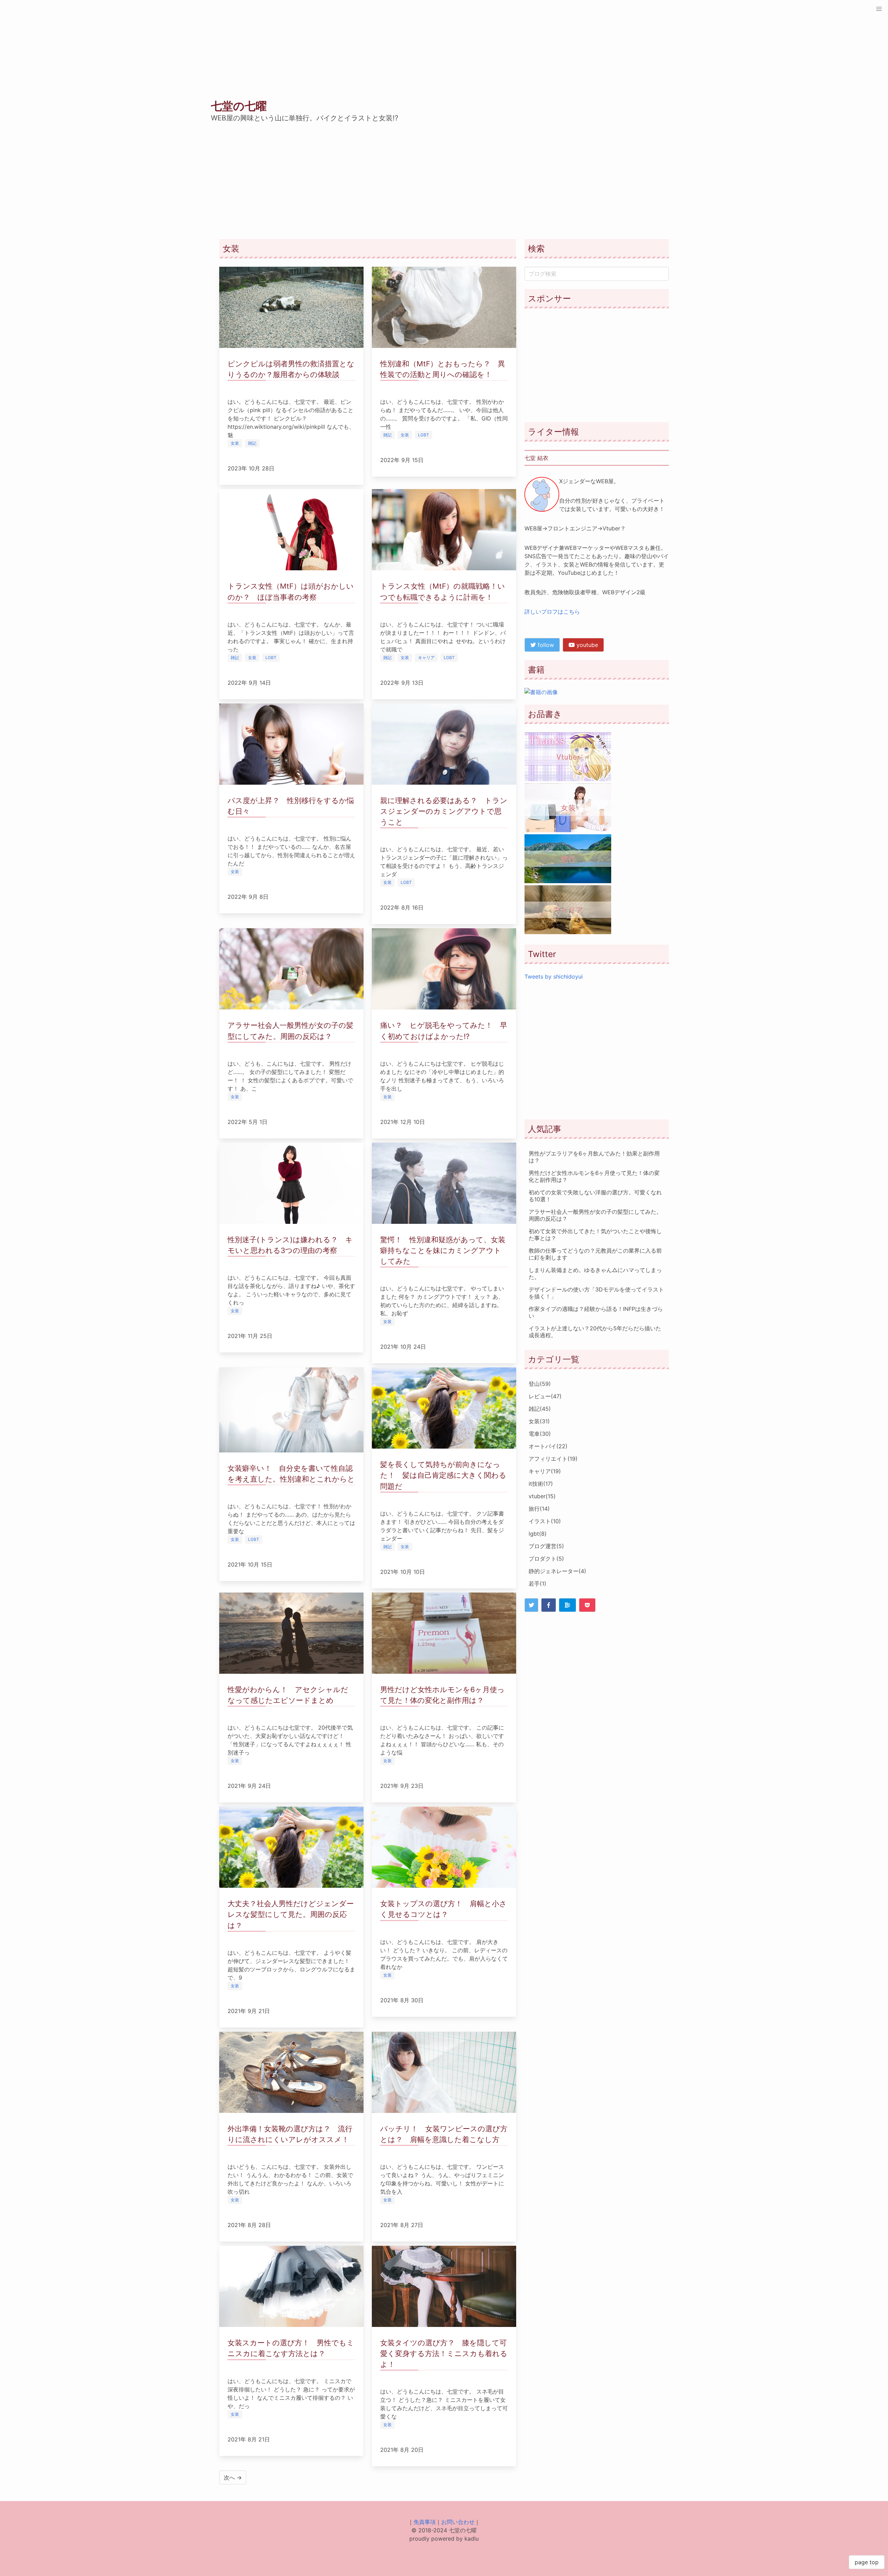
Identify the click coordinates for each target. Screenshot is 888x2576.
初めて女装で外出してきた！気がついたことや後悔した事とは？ (595, 1235)
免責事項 (425, 2522)
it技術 (541, 1484)
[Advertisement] (597, 365)
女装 (539, 1421)
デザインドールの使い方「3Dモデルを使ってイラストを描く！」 (596, 1293)
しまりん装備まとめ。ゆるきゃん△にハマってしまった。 (595, 1273)
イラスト (545, 1521)
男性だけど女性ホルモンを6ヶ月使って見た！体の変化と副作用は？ (594, 1176)
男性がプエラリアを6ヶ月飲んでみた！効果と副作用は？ (594, 1157)
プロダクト (546, 1559)
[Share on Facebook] (549, 1605)
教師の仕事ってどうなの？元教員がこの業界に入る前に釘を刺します (595, 1254)
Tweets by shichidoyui (554, 976)
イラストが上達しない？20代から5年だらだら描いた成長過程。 (595, 1332)
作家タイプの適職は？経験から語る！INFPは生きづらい (596, 1312)
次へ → (233, 2477)
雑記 (540, 1409)
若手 (537, 1584)
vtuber (542, 1496)
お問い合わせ (458, 2522)
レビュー (545, 1396)
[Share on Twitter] (531, 1605)
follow (545, 645)
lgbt (538, 1534)
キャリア (545, 1471)
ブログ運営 (546, 1546)
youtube (586, 645)
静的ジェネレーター (557, 1571)
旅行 (539, 1509)
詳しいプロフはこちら (552, 612)
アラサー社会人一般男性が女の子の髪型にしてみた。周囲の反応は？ (595, 1215)
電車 (540, 1434)
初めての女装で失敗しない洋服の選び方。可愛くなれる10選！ (595, 1196)
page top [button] (867, 2562)
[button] (879, 9)
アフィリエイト (553, 1459)
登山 (540, 1384)
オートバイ (548, 1446)
